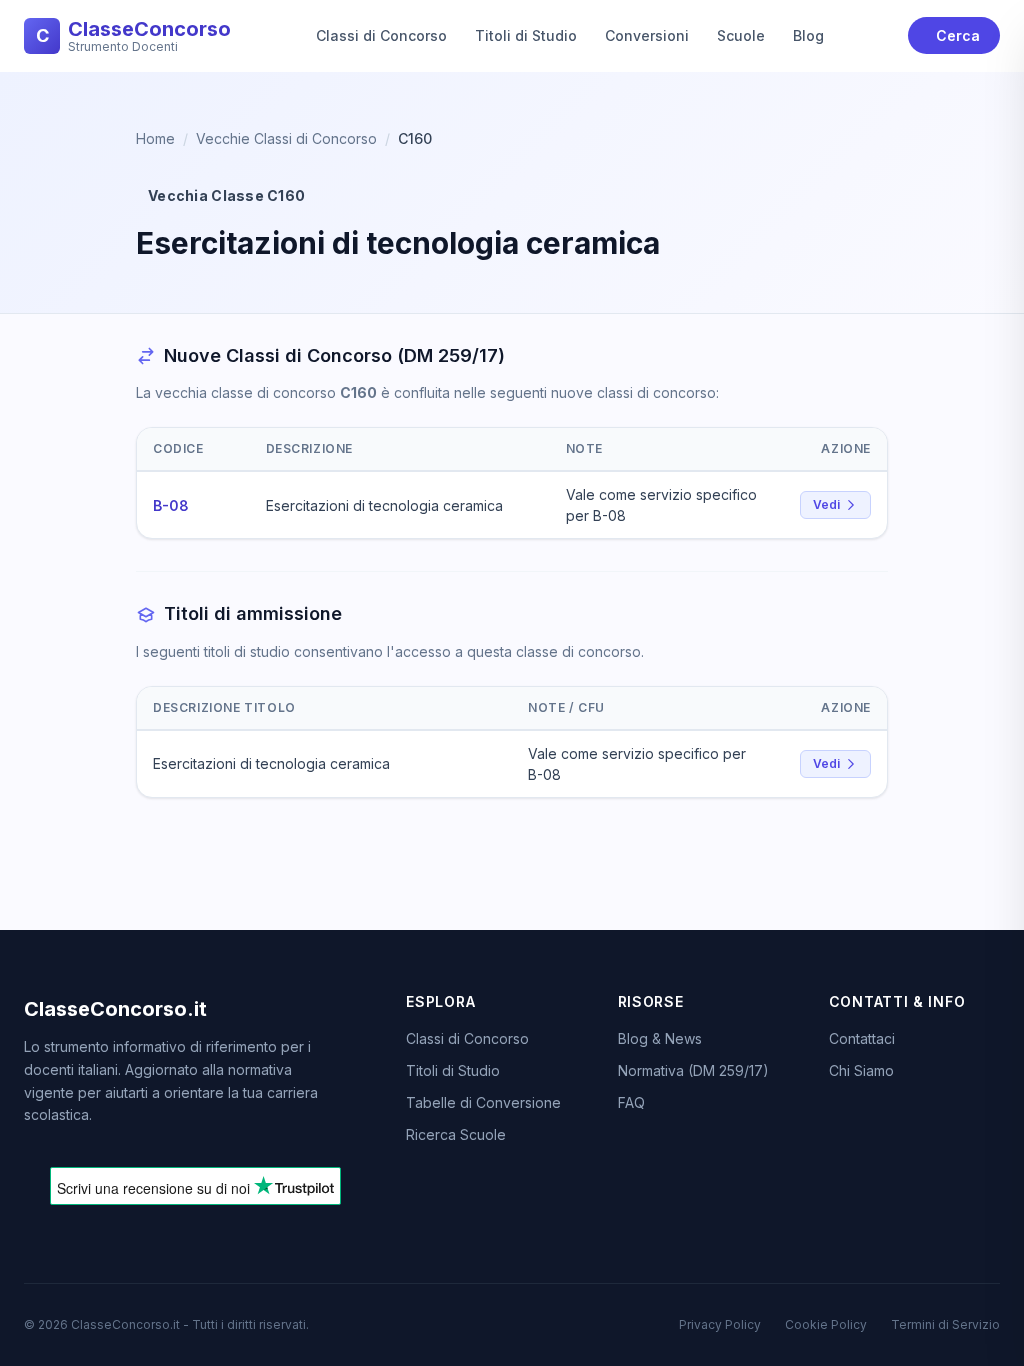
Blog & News (660, 1038)
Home (155, 138)
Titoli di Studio (526, 35)
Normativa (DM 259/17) (693, 1070)
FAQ (631, 1102)
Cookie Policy (826, 1324)
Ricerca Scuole (456, 1134)
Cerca (958, 35)
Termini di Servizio (945, 1324)
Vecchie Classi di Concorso (286, 138)
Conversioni (647, 35)
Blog (808, 35)
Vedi (826, 504)
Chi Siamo (861, 1070)
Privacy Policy (720, 1324)
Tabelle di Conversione (483, 1102)
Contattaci (862, 1038)
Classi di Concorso (381, 35)
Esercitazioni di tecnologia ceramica (384, 505)
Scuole (741, 35)
